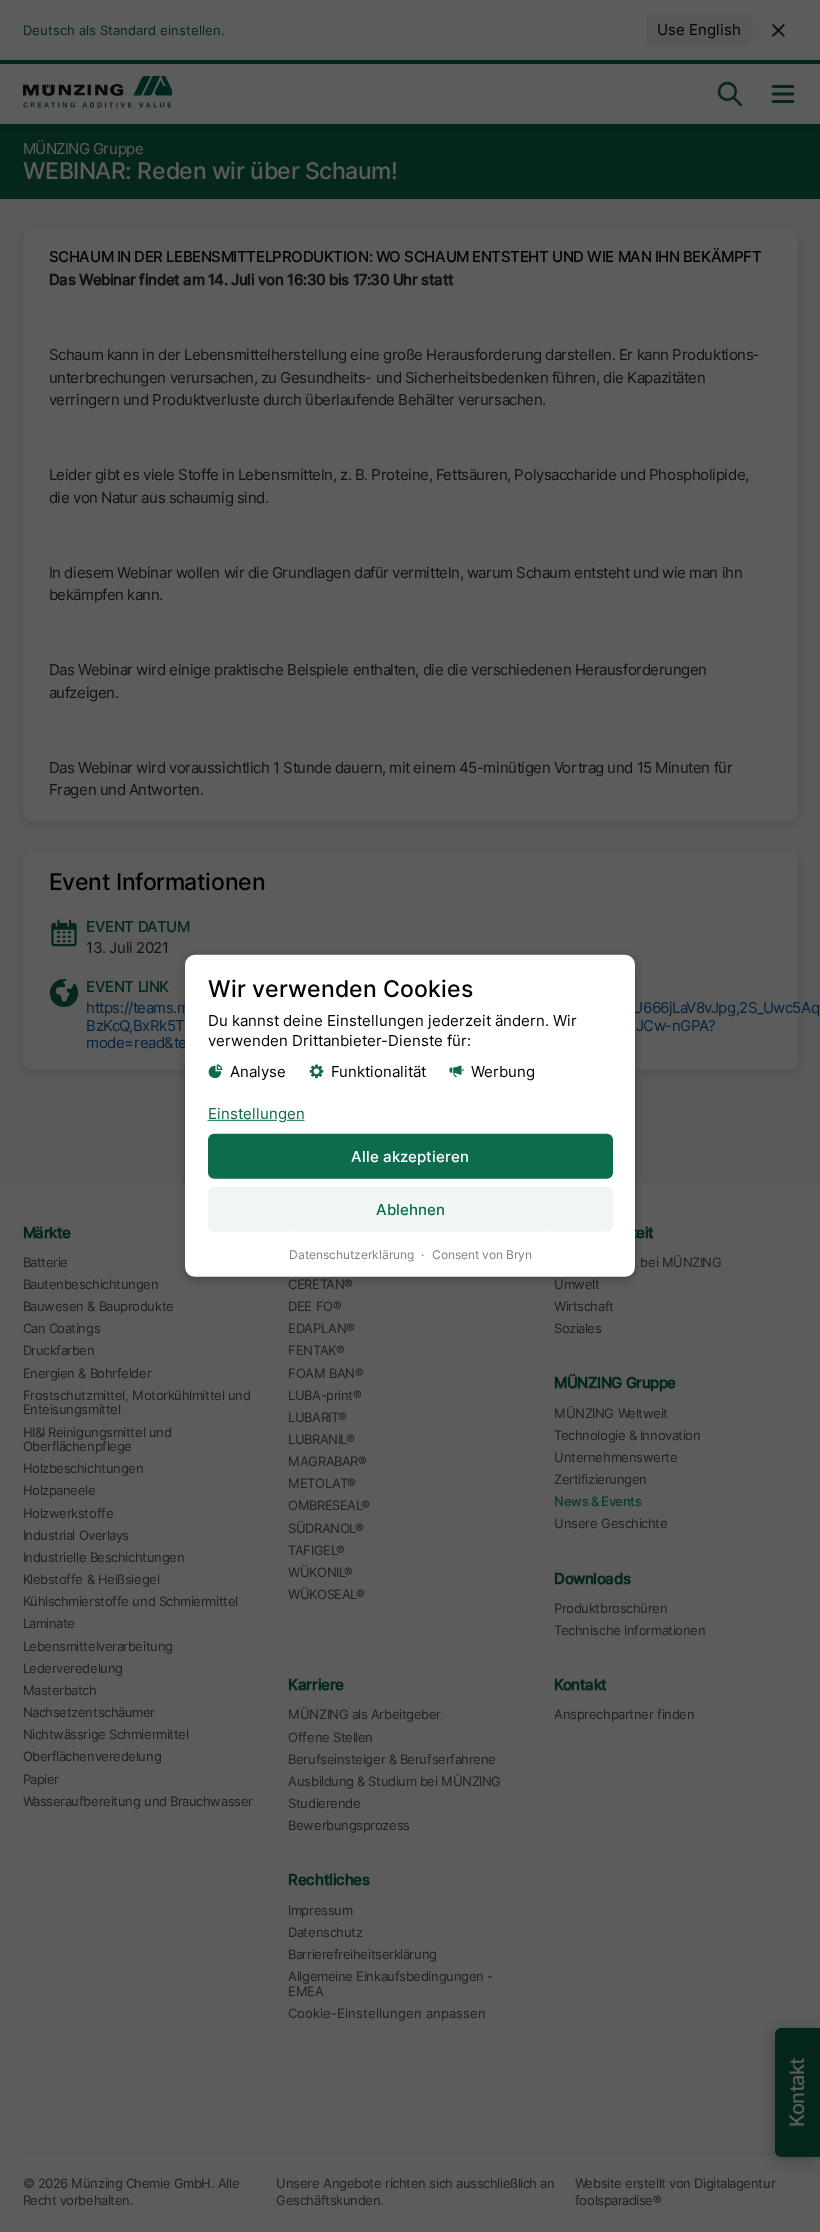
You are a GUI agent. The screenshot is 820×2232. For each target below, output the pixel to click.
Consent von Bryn (482, 1254)
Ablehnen (410, 1209)
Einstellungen (256, 1112)
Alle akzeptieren (410, 1156)
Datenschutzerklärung (351, 1254)
